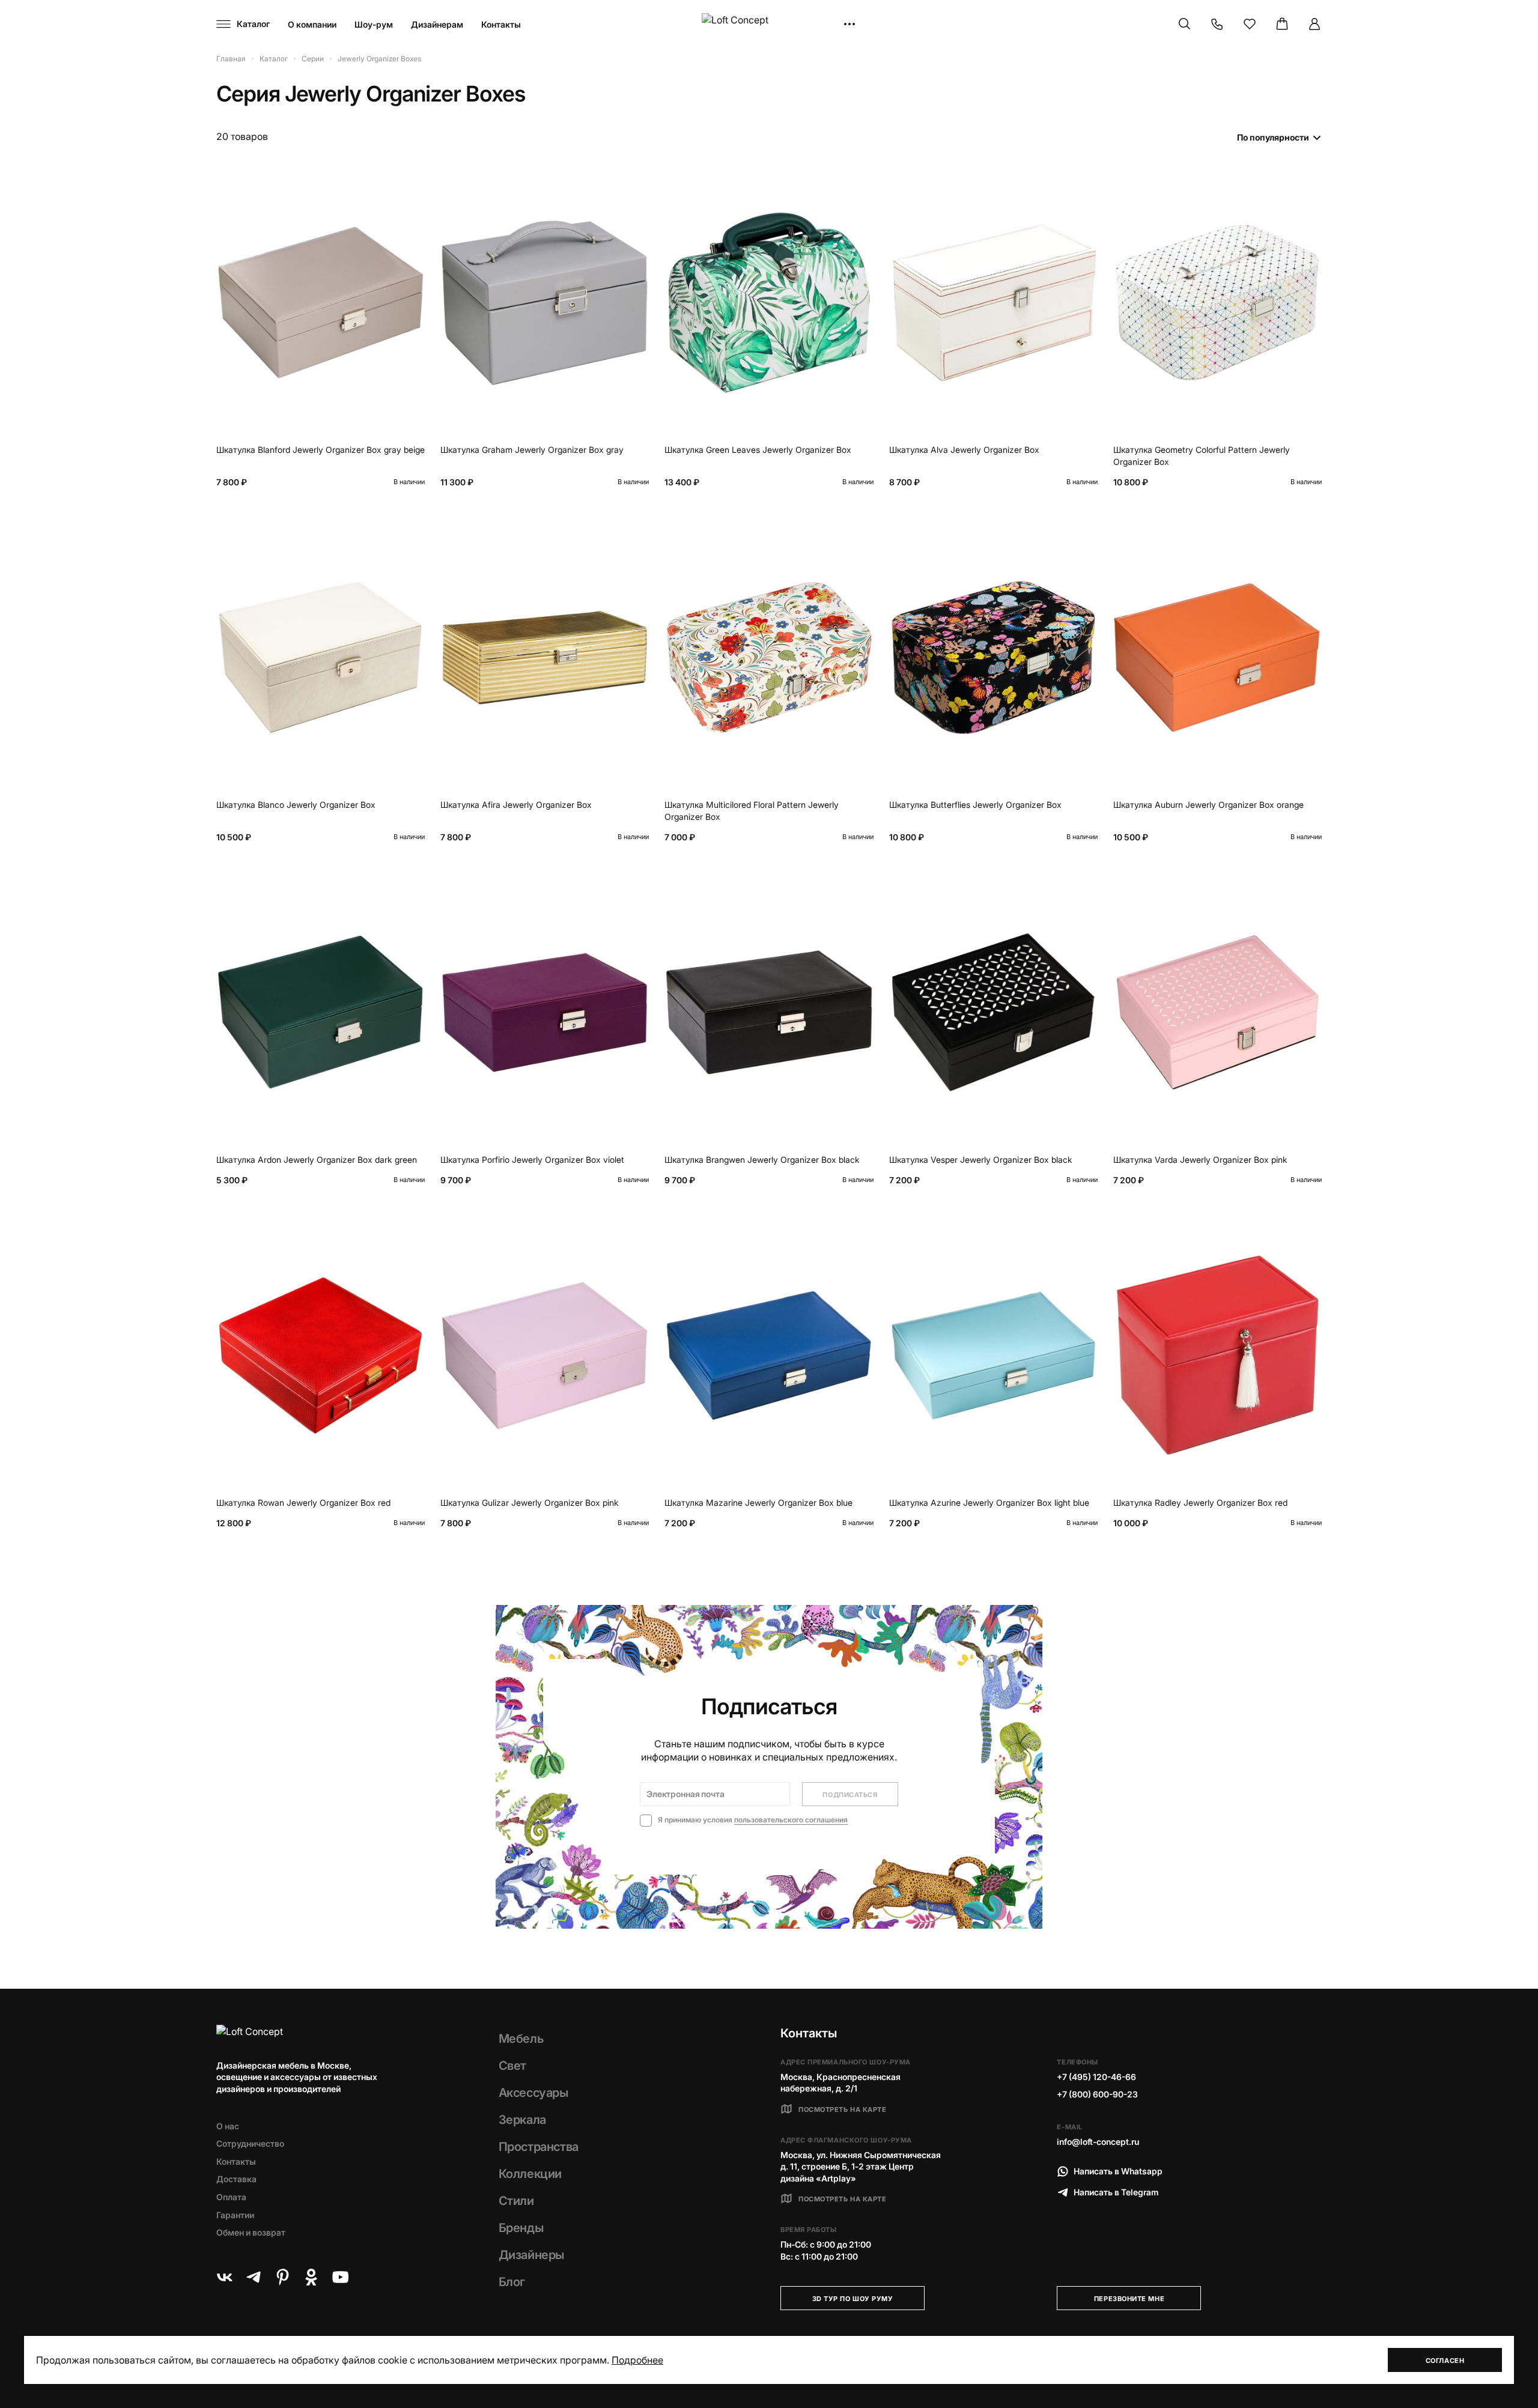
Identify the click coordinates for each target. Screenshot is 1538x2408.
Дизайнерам (437, 24)
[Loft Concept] (769, 24)
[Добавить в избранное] (413, 186)
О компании (312, 24)
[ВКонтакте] (225, 2277)
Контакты (501, 24)
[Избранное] (1250, 24)
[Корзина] (1282, 24)
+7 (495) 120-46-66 (1096, 2077)
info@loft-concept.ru (1098, 2142)
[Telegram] (254, 2277)
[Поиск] (1185, 24)
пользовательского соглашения (791, 1820)
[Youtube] (340, 2277)
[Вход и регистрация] (1315, 24)
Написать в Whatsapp (1118, 2171)
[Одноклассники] (311, 2277)
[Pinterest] (282, 2277)
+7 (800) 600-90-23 (1097, 2094)
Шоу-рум (374, 24)
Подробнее (637, 2360)
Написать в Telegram (1116, 2192)
